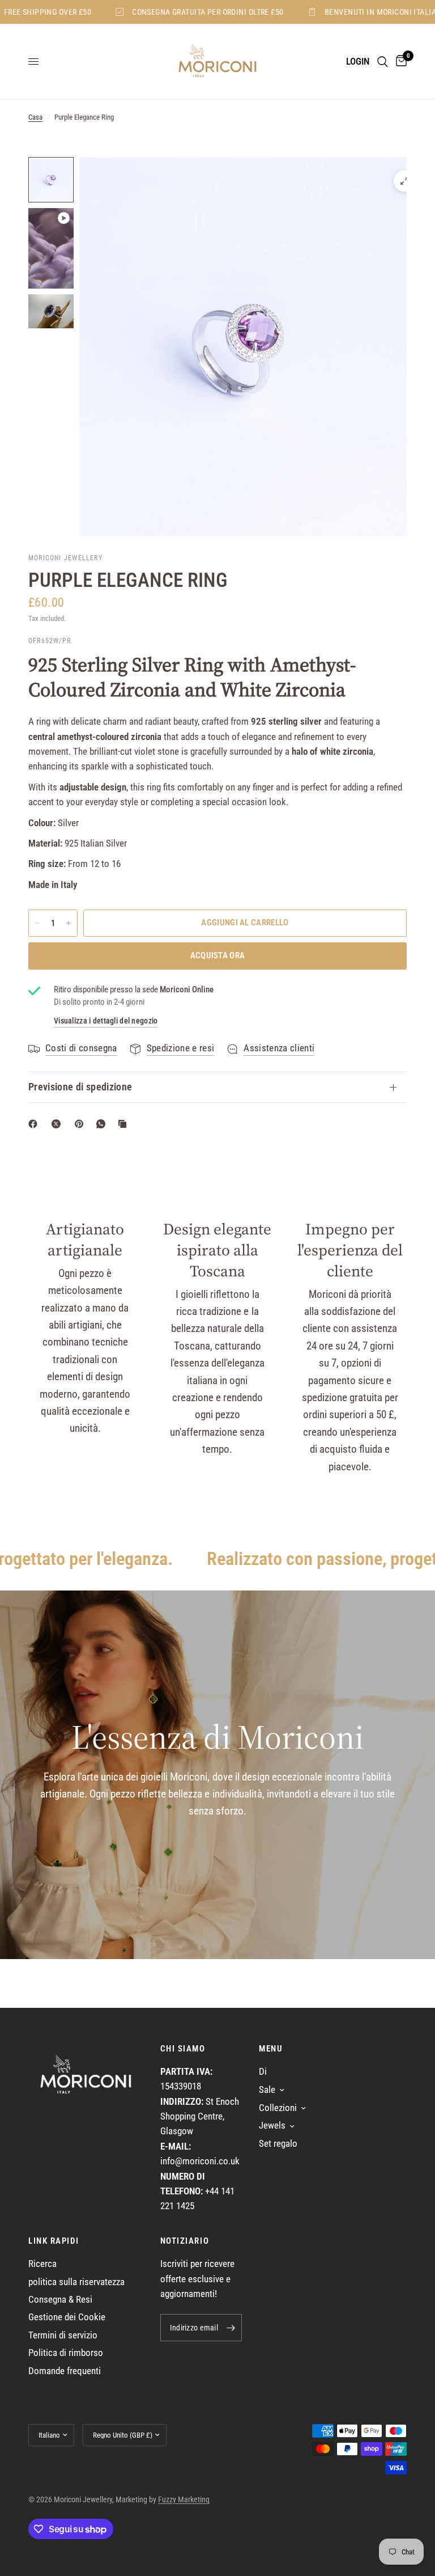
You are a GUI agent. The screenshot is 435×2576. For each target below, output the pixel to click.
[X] (58, 1124)
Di (263, 2072)
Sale (267, 2090)
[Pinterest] (82, 1124)
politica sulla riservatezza (76, 2282)
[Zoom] (404, 181)
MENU (271, 2049)
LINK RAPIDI (54, 2241)
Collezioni (278, 2108)
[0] (399, 62)
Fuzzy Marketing (184, 2499)
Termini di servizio (63, 2335)
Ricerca (42, 2264)
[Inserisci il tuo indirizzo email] (231, 2328)
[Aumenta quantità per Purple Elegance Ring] (69, 923)
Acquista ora (218, 955)
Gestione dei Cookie (67, 2317)
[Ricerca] (383, 62)
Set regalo (278, 2144)
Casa (35, 117)
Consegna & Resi (60, 2300)
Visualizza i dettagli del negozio (106, 1021)
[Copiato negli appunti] (125, 1124)
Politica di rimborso (66, 2353)
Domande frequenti (65, 2371)
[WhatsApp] (103, 1124)
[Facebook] (35, 1124)
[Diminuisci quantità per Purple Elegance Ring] (37, 923)
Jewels (272, 2125)
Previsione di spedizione (80, 1087)
